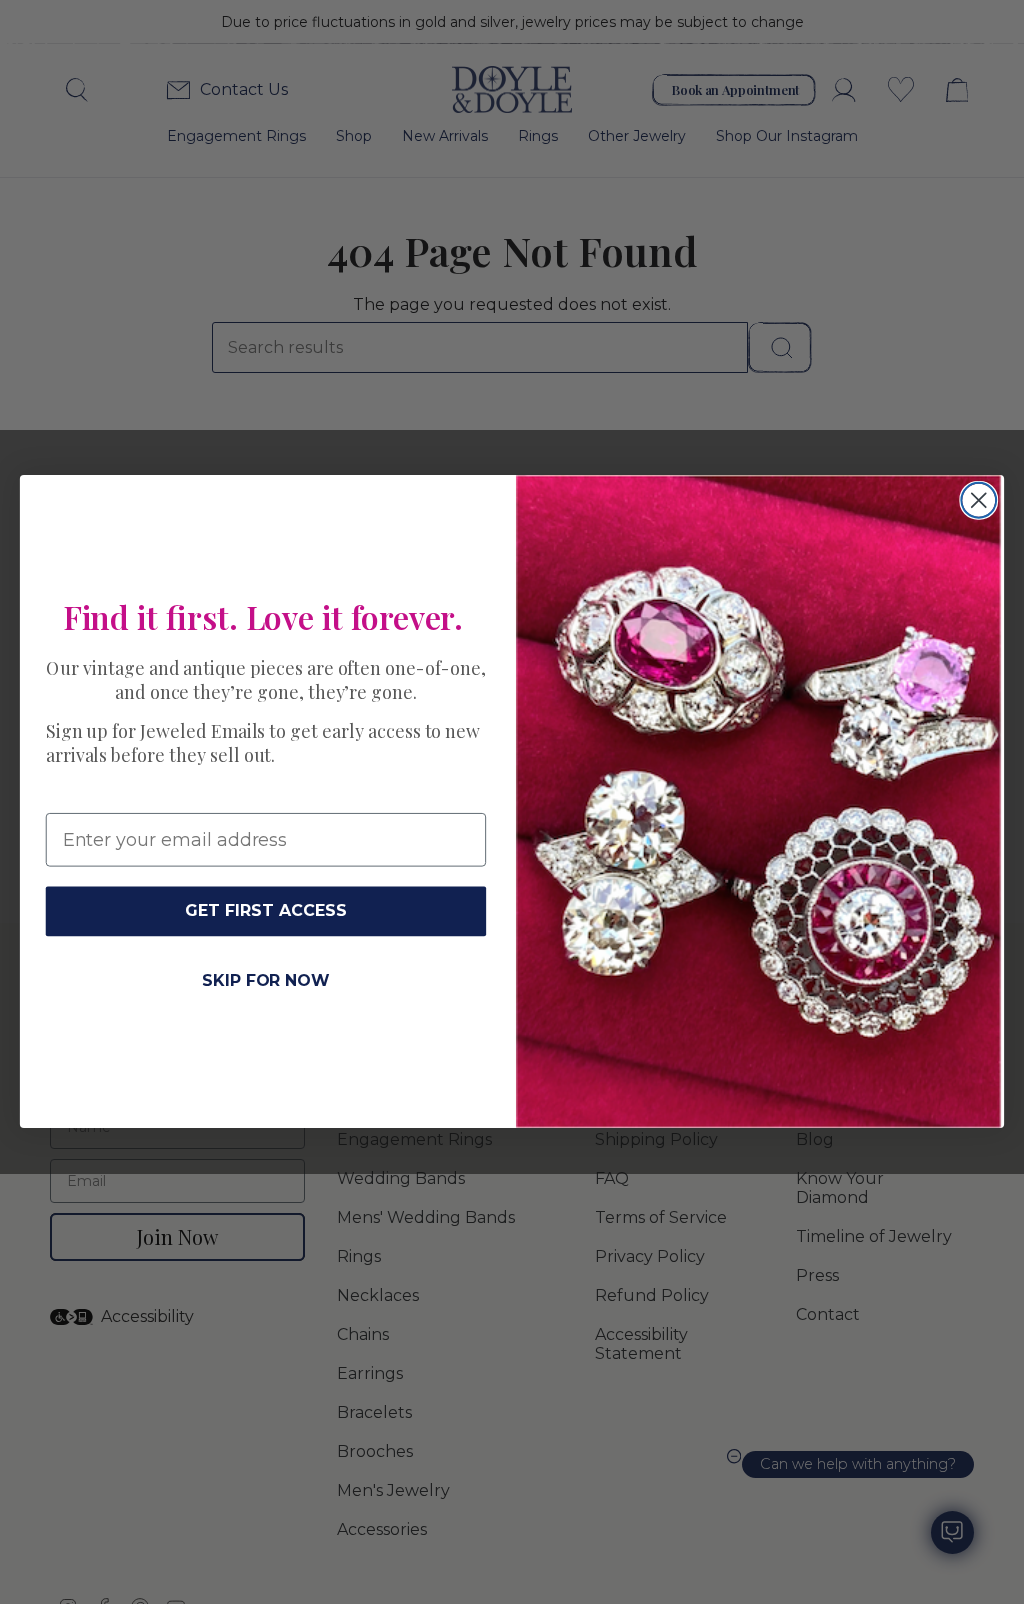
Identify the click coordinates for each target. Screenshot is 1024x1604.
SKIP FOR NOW (266, 980)
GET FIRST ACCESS (265, 911)
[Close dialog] (978, 500)
